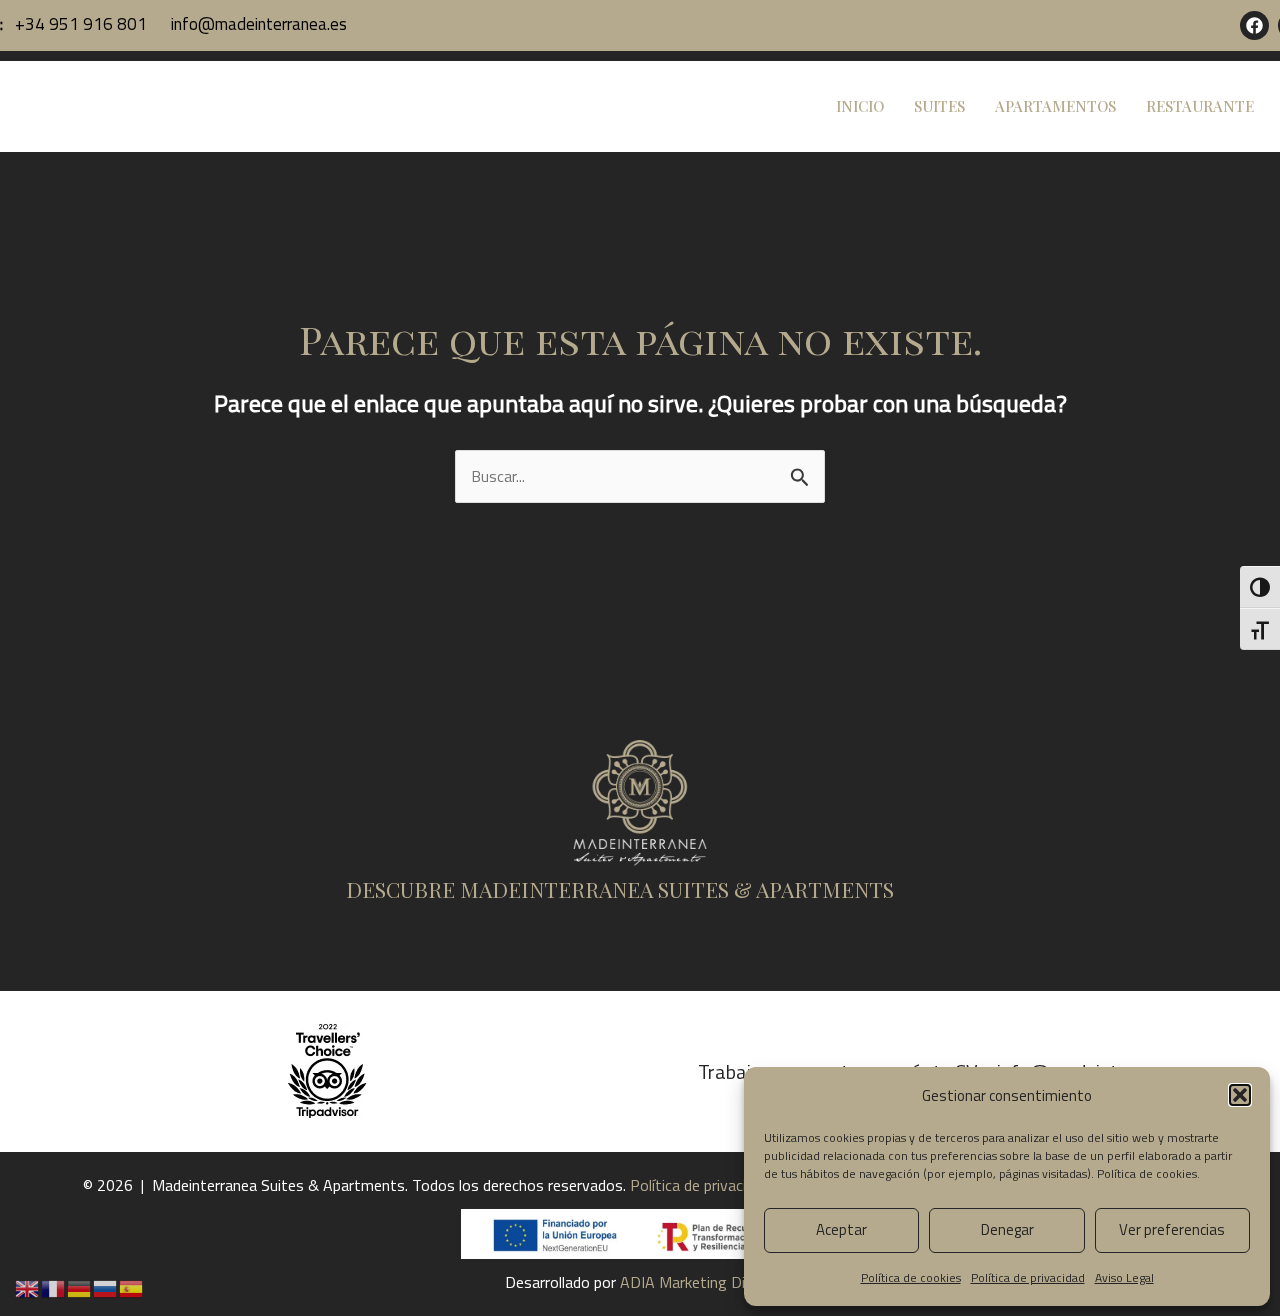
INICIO (860, 106)
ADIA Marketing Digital (697, 1282)
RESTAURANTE (1200, 106)
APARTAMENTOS (1055, 106)
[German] (80, 1287)
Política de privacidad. (703, 1185)
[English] (28, 1287)
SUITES (939, 106)
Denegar (1007, 1229)
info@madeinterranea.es (257, 24)
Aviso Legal (1124, 1277)
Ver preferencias (1172, 1229)
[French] (54, 1287)
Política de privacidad (1028, 1277)
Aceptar (841, 1229)
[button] (1240, 1095)
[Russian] (106, 1287)
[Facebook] (1254, 25)
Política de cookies (1147, 1173)
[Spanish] (132, 1287)
